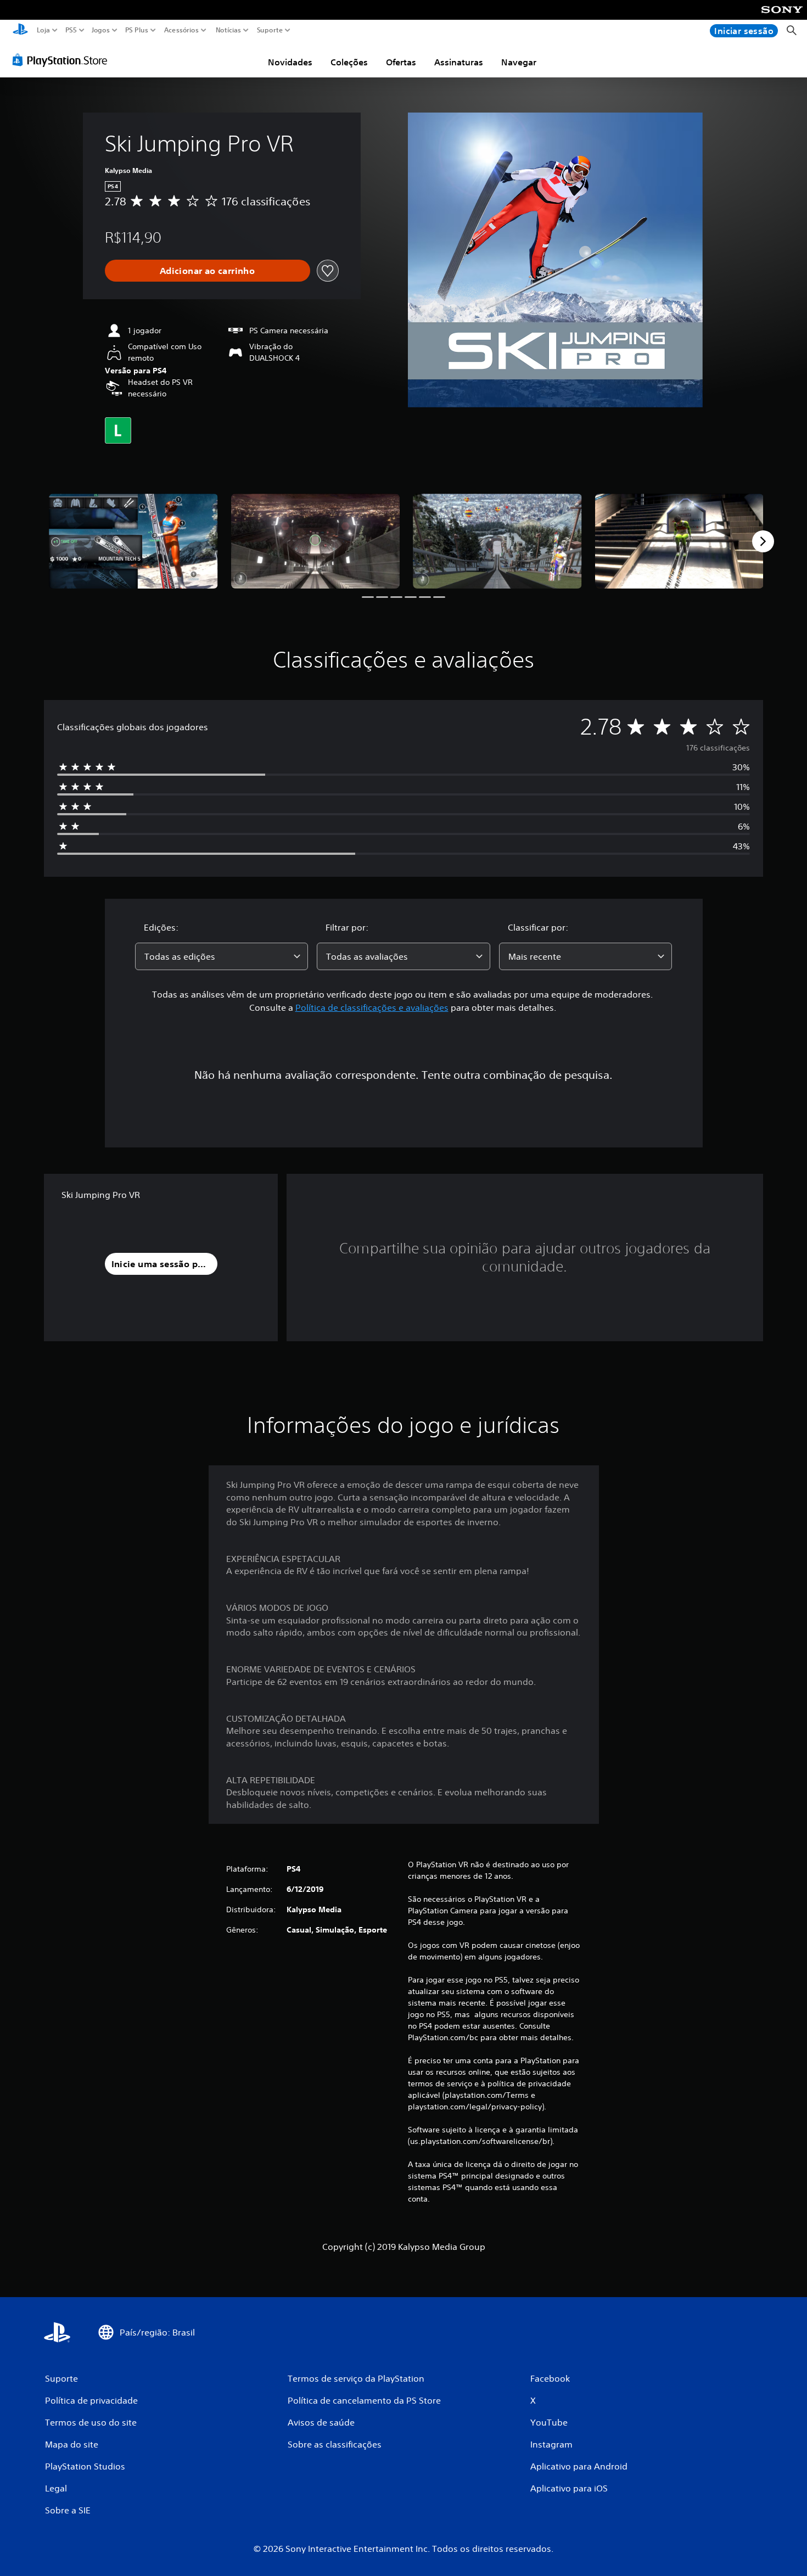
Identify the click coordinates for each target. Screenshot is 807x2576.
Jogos (100, 30)
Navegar (519, 62)
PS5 (71, 30)
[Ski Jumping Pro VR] (133, 541)
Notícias (228, 30)
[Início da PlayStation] (20, 30)
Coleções (349, 62)
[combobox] (222, 956)
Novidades (290, 62)
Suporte (270, 30)
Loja (43, 30)
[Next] (763, 541)
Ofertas (401, 62)
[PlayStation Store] (63, 60)
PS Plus (136, 30)
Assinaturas (459, 62)
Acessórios (181, 30)
